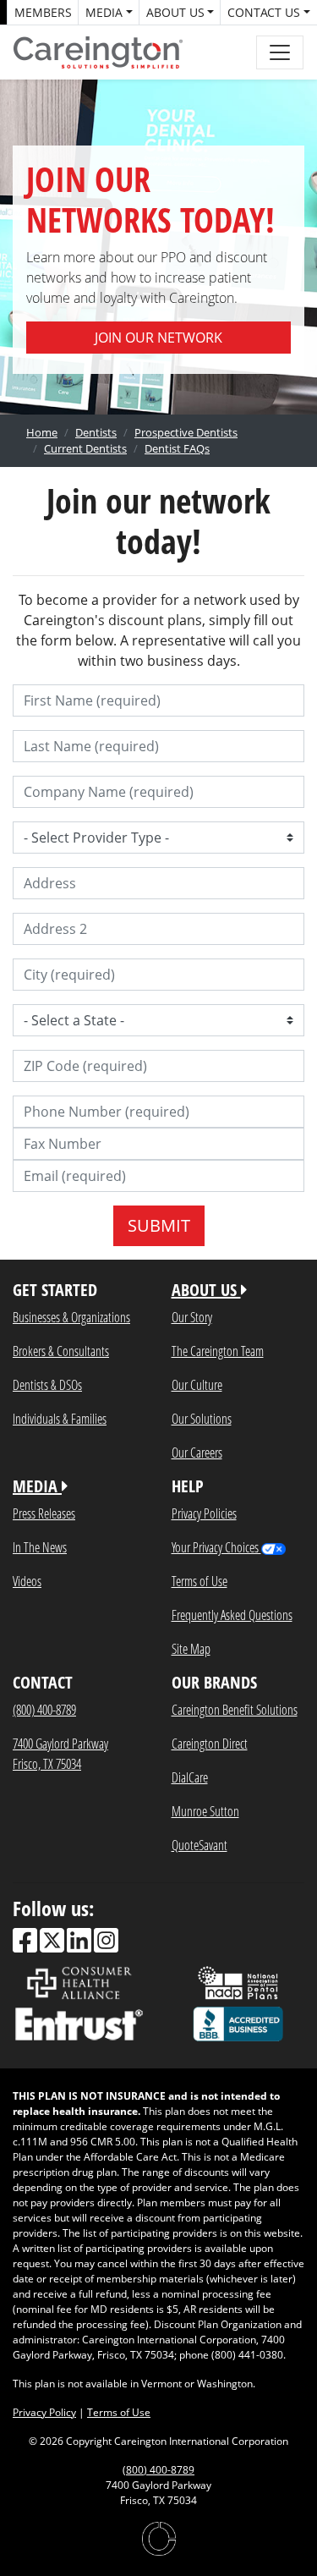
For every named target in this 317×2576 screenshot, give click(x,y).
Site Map (191, 1648)
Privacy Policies (204, 1513)
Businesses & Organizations (71, 1317)
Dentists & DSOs (47, 1384)
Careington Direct (210, 1743)
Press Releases (44, 1513)
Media (104, 12)
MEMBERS (43, 12)
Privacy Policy (44, 2412)
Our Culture (197, 1384)
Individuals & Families (60, 1418)
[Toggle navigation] (280, 52)
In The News (40, 1547)
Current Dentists (85, 448)
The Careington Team (218, 1351)
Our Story (192, 1317)
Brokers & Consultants (61, 1351)
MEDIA (37, 1486)
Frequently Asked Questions (232, 1615)
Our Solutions (202, 1418)
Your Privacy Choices (216, 1547)
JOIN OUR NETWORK (158, 338)
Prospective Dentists (186, 432)
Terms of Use (199, 1581)
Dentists (96, 432)
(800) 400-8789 (44, 1709)
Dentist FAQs (177, 448)
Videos (27, 1581)
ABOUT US (206, 1290)
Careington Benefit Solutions (235, 1709)
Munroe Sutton (205, 1811)
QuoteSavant (199, 1845)
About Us (175, 12)
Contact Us (264, 12)
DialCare (190, 1777)
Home (42, 432)
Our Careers (197, 1452)
